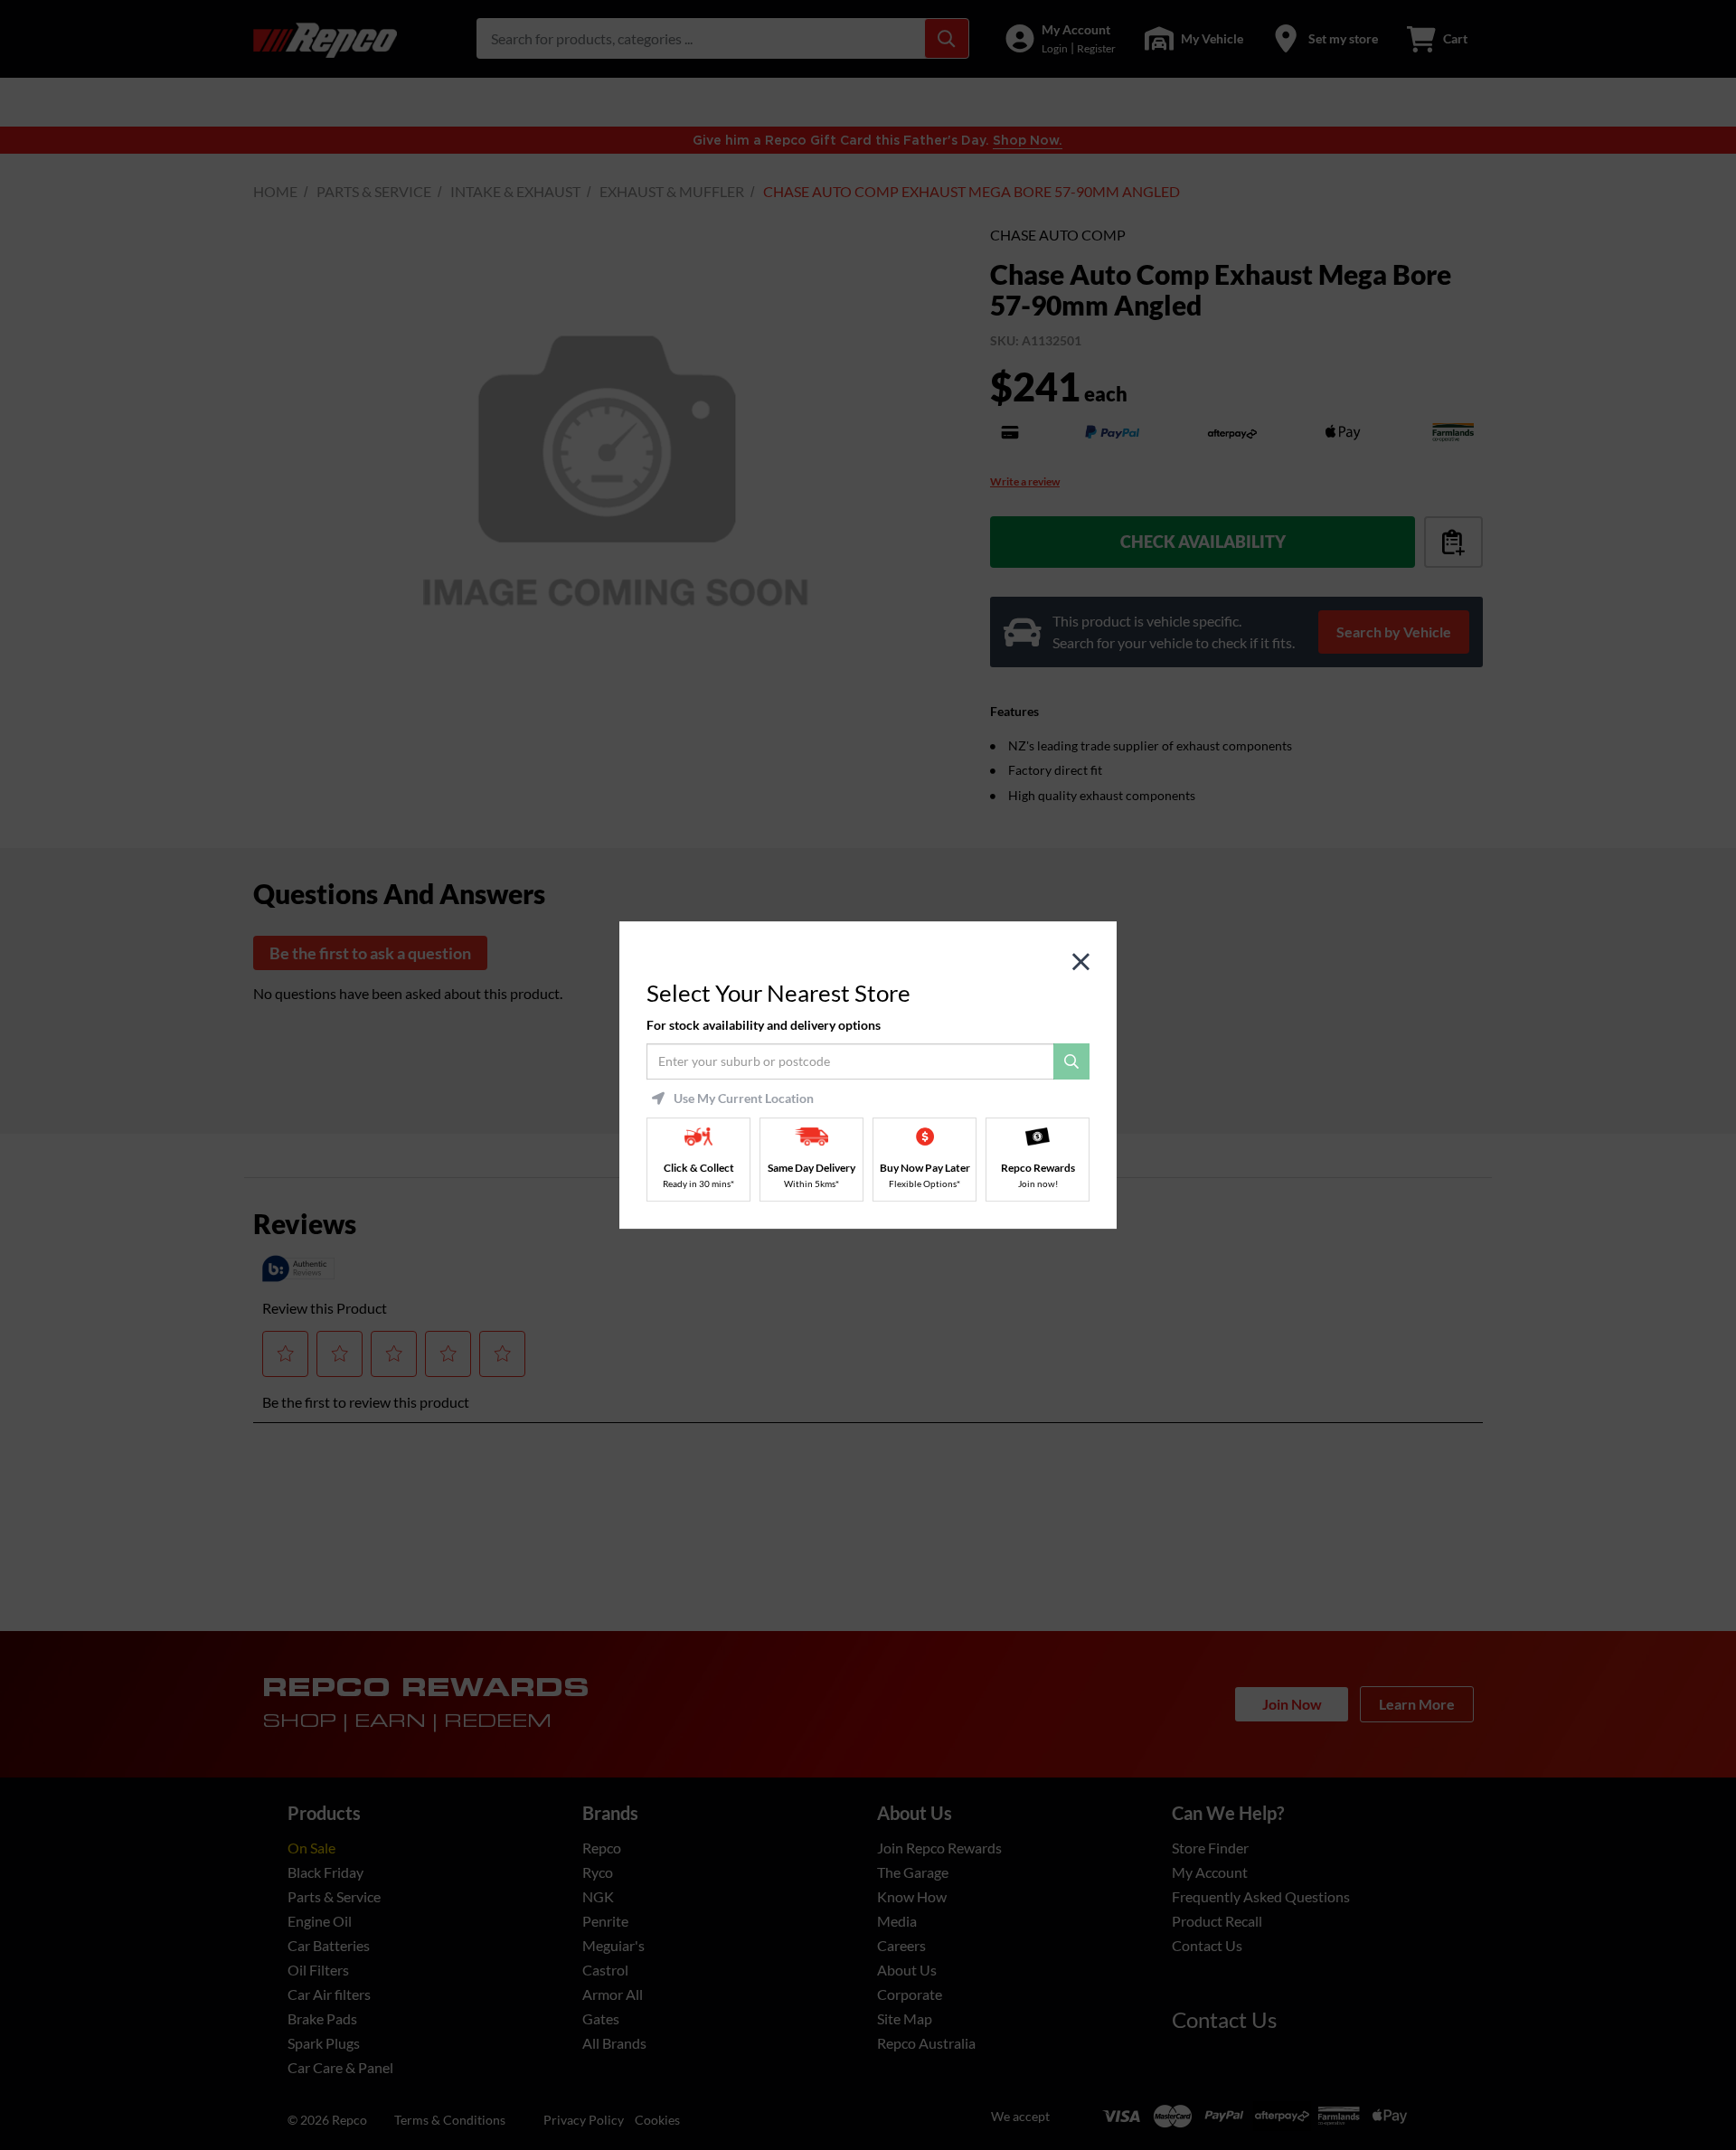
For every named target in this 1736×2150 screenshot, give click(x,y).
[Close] (1081, 962)
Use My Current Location (744, 1099)
